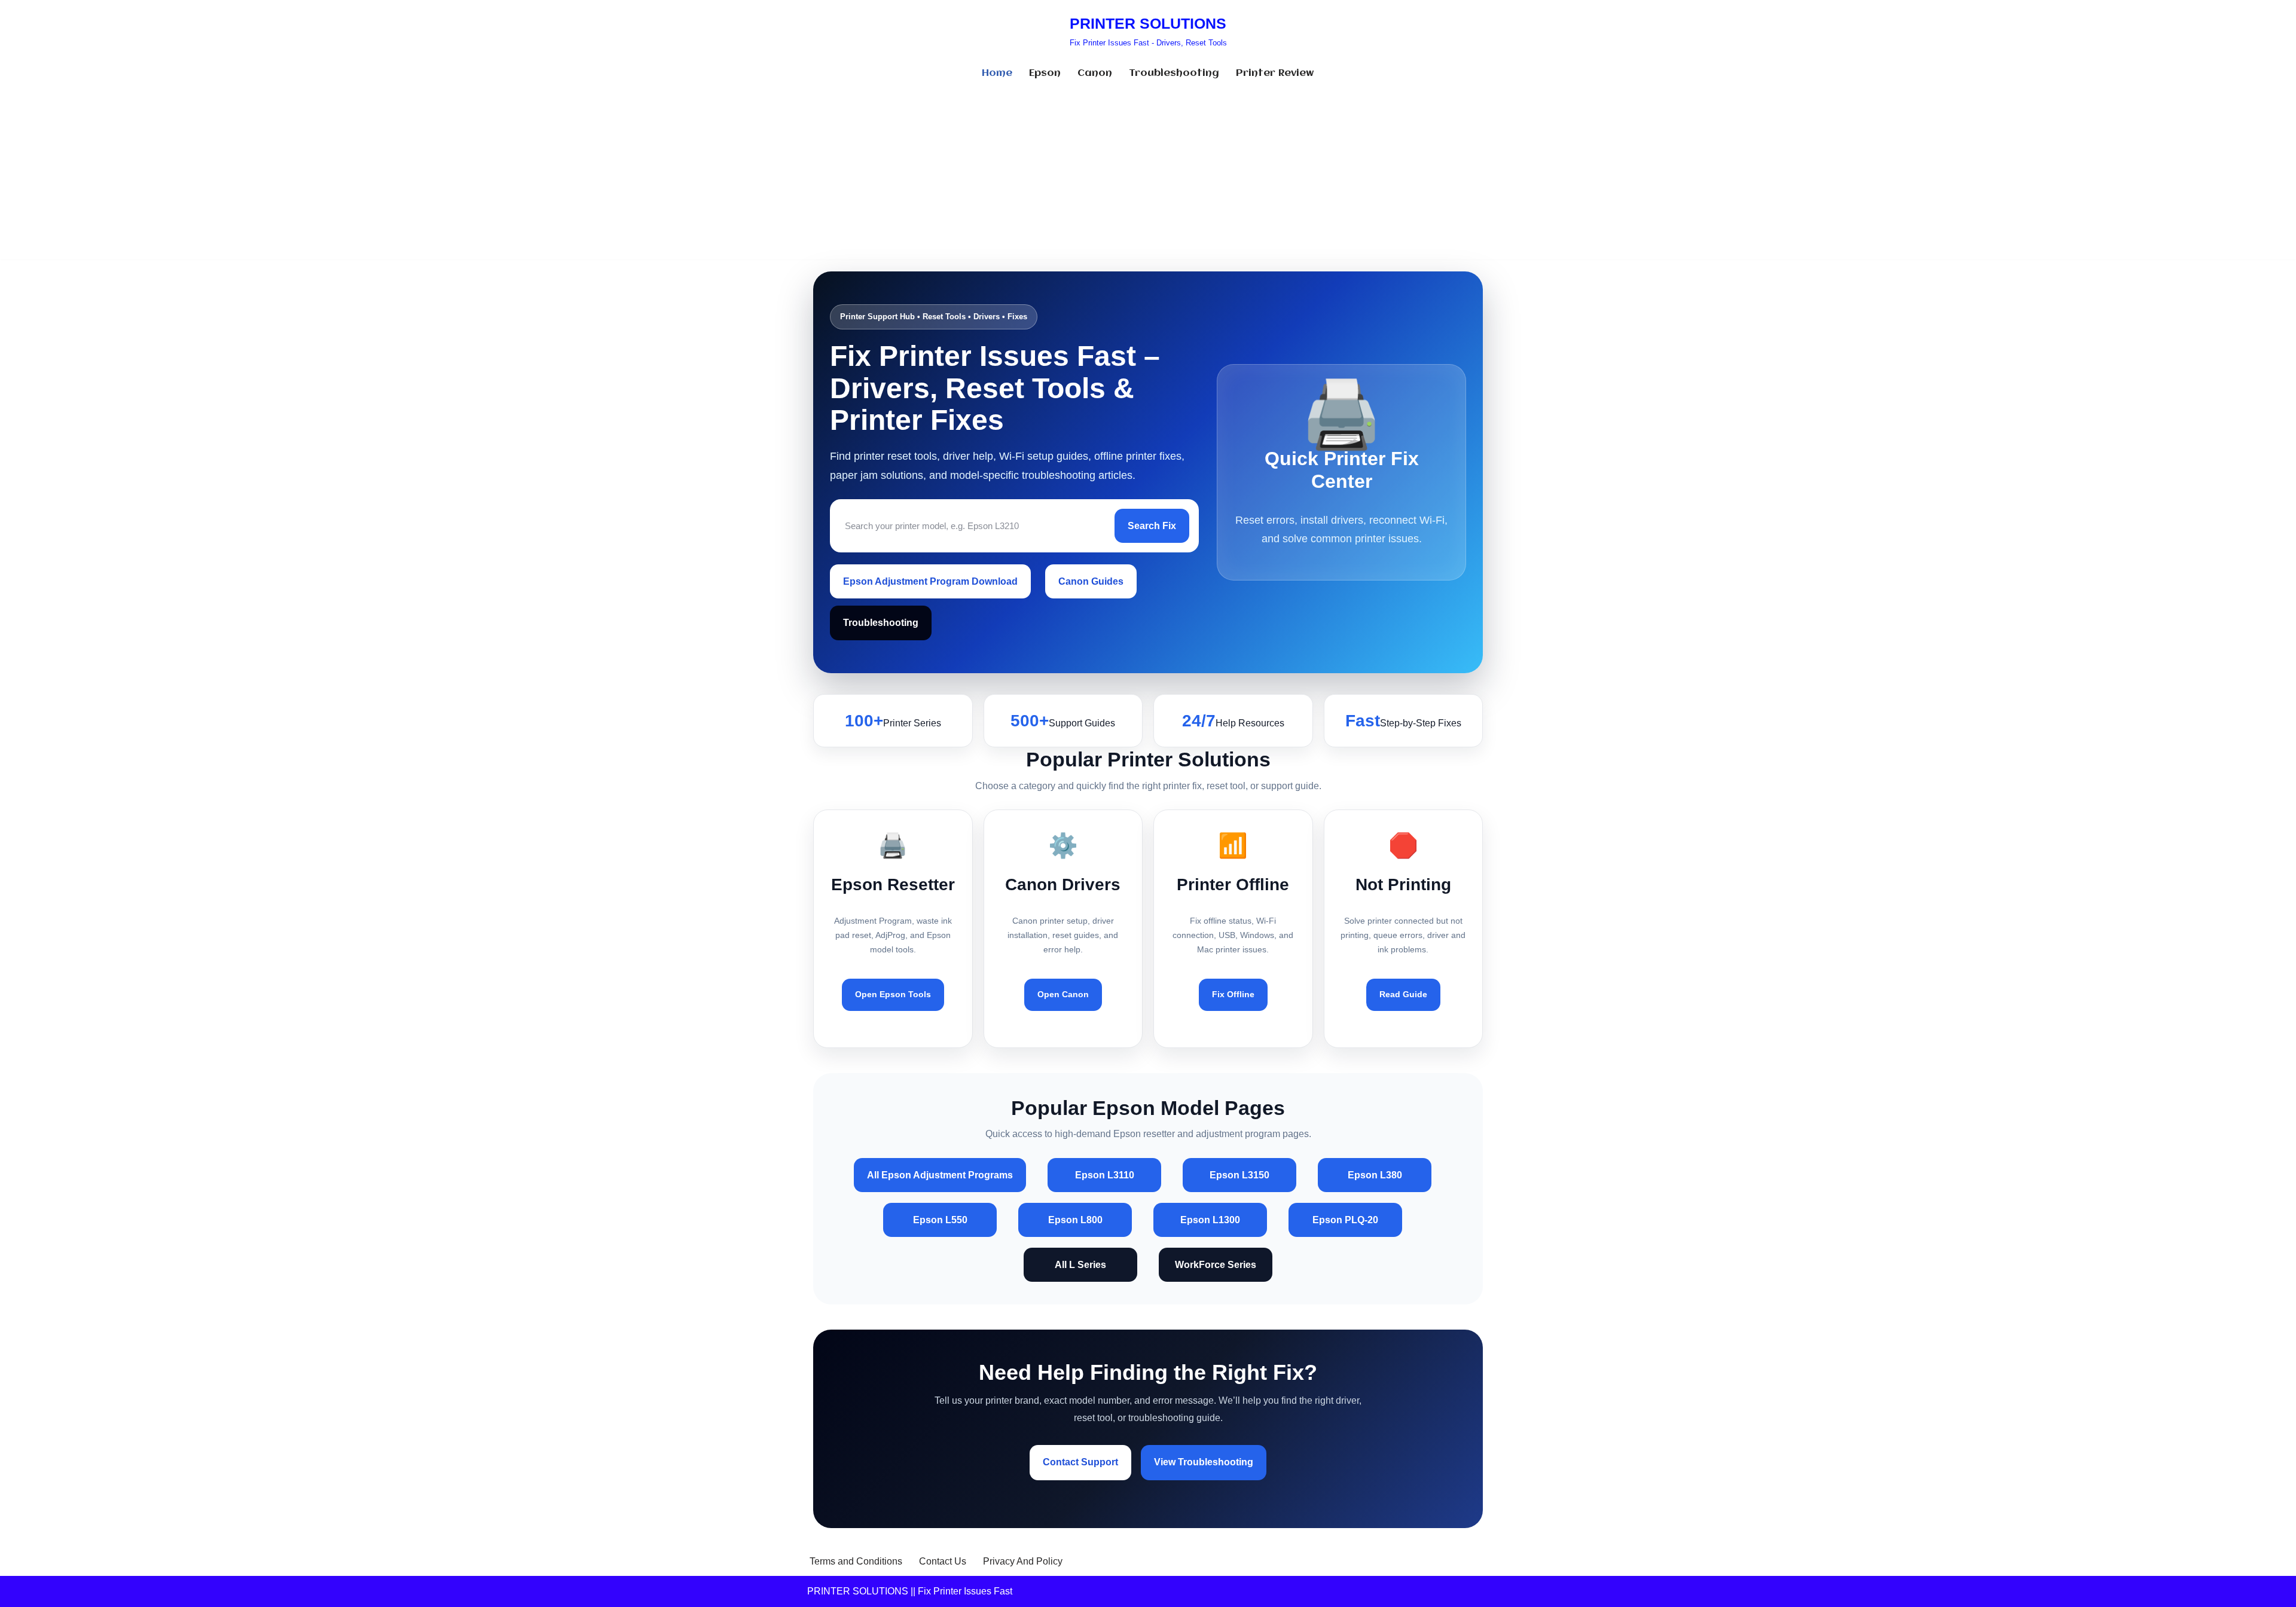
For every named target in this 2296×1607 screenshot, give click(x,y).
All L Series (1080, 1265)
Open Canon (1063, 994)
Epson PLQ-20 (1345, 1220)
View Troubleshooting (1204, 1462)
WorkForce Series (1216, 1265)
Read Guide (1403, 994)
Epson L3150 (1239, 1175)
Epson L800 (1075, 1220)
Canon (1095, 73)
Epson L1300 (1210, 1220)
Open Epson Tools (893, 994)
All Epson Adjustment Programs (940, 1175)
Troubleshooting (1174, 73)
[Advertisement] (1148, 176)
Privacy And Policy (1023, 1561)
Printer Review (1275, 73)
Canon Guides (1091, 581)
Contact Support (1080, 1462)
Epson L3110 (1105, 1175)
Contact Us (943, 1561)
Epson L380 (1375, 1175)
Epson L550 (940, 1220)
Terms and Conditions (856, 1561)
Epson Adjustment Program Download (930, 581)
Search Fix (1152, 526)
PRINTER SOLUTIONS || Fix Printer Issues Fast (910, 1591)
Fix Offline (1233, 994)
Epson (1045, 73)
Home (997, 73)
